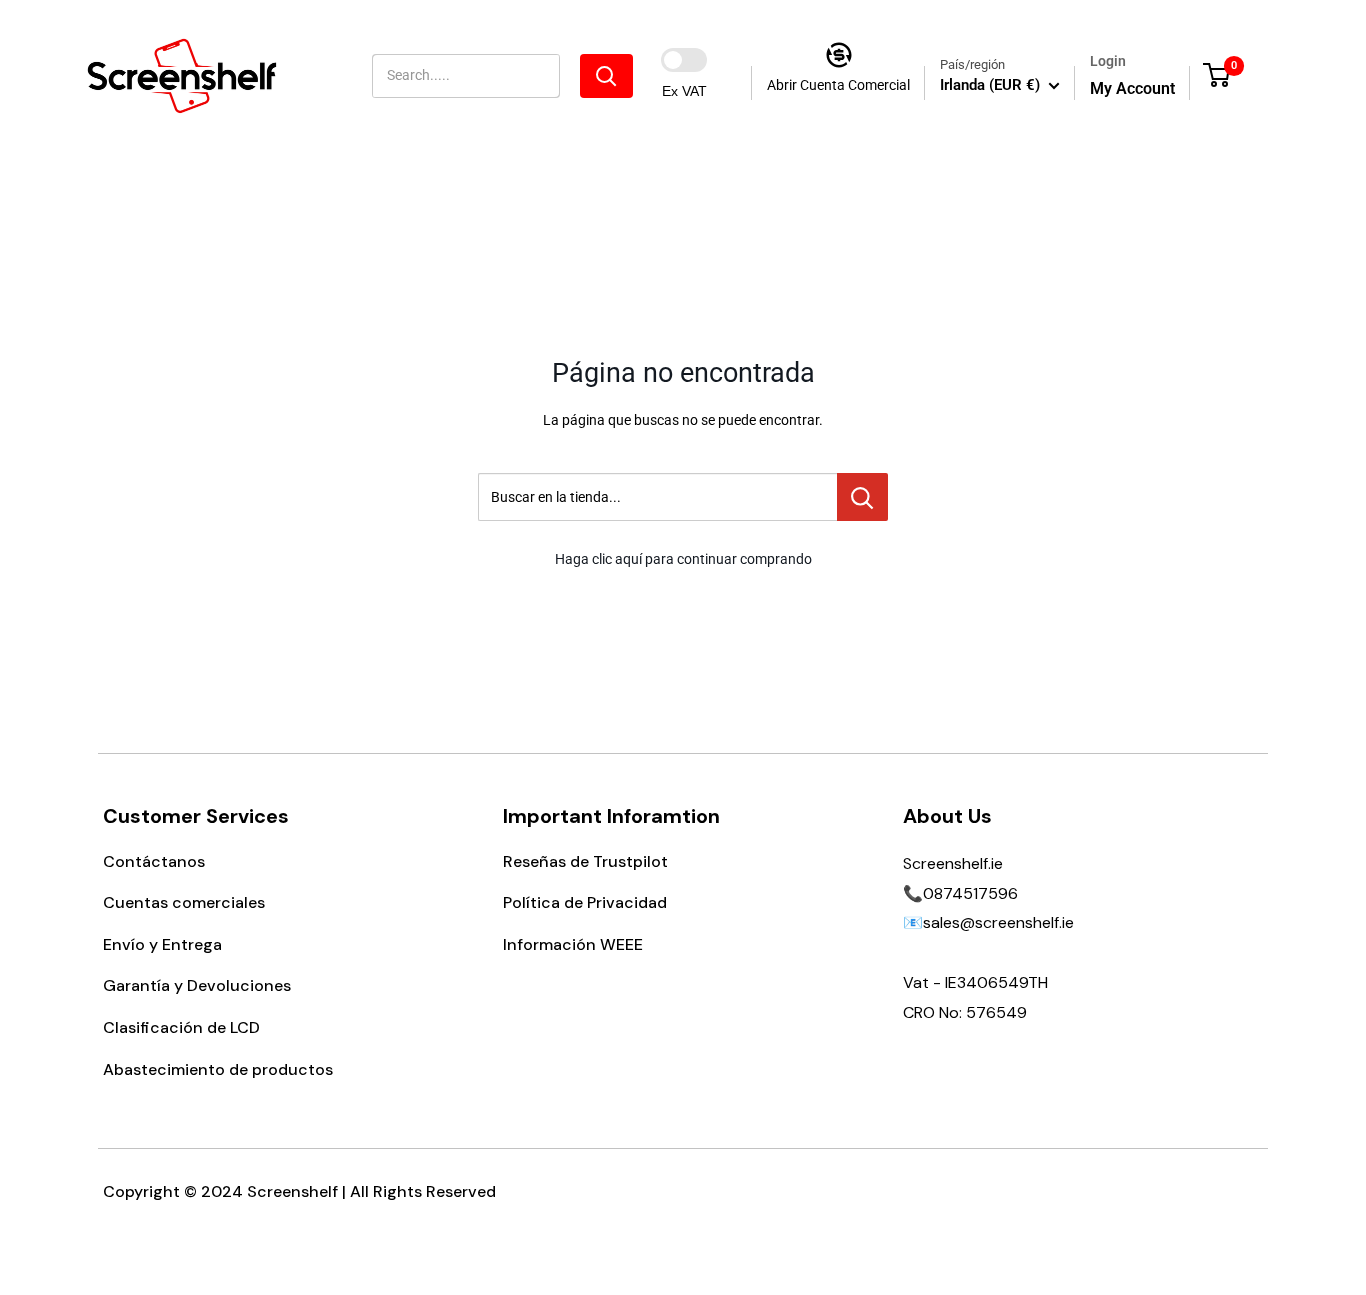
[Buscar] (606, 76)
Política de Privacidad (585, 902)
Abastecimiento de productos (218, 1069)
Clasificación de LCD (181, 1027)
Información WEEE (573, 944)
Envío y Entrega (162, 944)
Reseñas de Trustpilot (585, 861)
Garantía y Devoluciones (197, 985)
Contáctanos (154, 861)
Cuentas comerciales (184, 902)
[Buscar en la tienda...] (862, 497)
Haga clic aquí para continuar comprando (683, 559)
